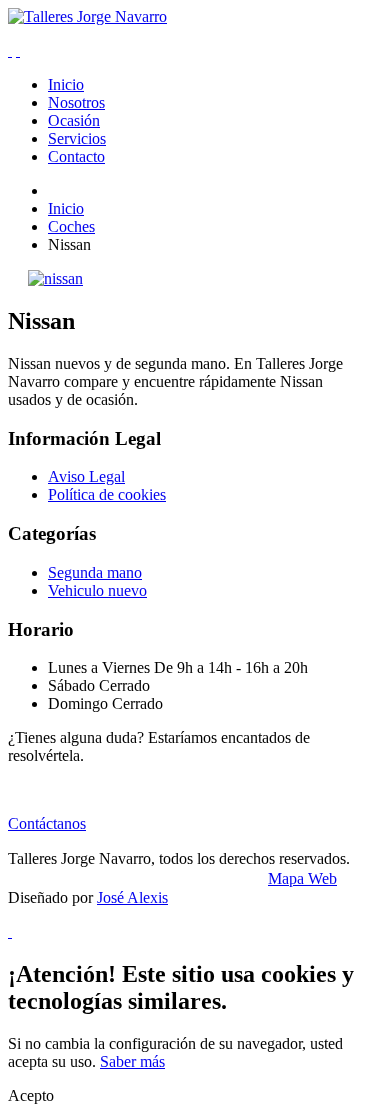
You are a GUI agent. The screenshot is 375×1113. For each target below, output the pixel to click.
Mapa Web (302, 878)
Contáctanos (47, 823)
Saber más (132, 1061)
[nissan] (55, 278)
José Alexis (132, 897)
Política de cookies (107, 494)
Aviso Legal (86, 476)
